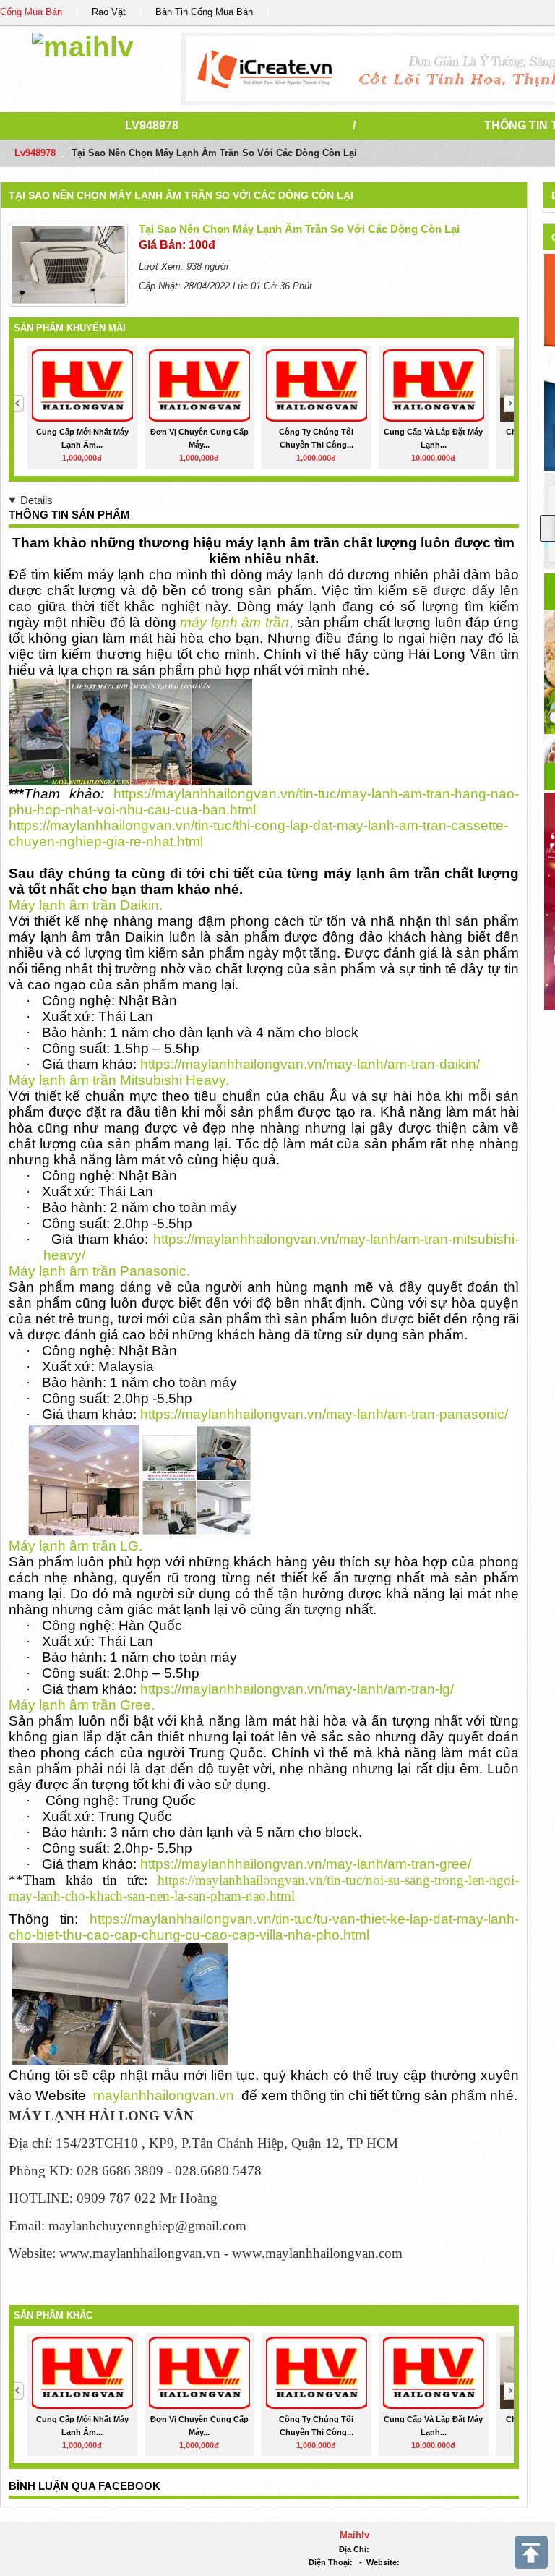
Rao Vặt (109, 12)
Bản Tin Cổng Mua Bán (204, 12)
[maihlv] (83, 44)
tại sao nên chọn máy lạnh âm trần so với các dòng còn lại (181, 195)
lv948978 (152, 125)
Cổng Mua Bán (31, 12)
